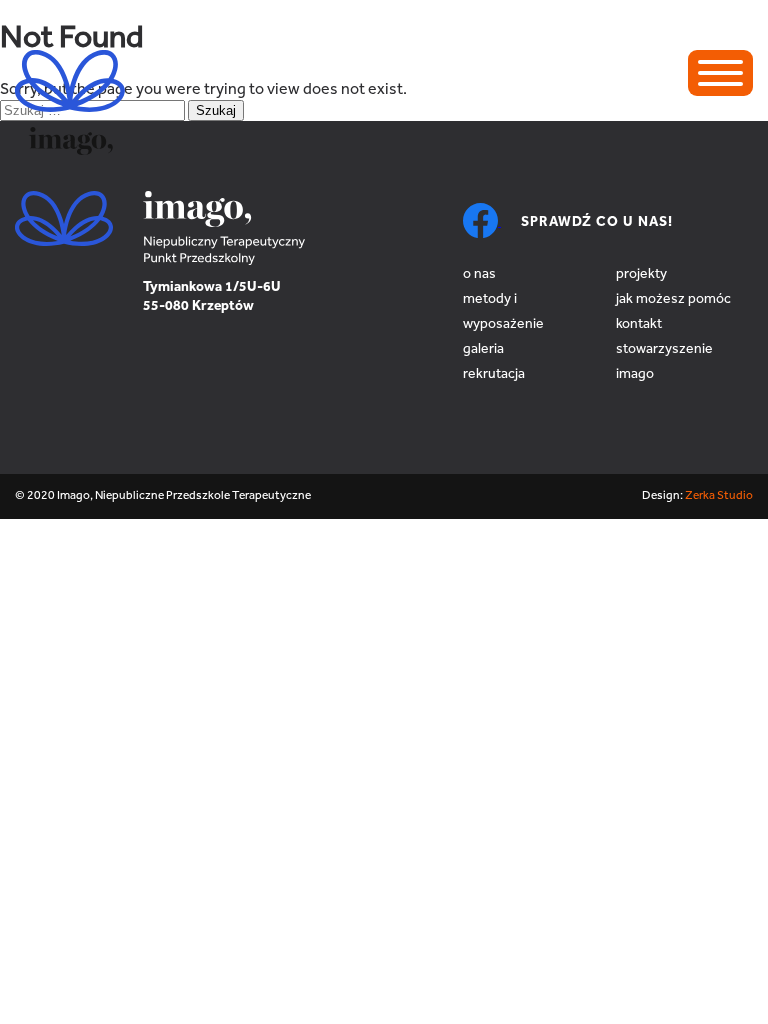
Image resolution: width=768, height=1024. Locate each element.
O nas (479, 275)
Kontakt (639, 325)
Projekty (641, 275)
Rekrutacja (494, 375)
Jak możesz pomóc (673, 300)
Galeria (483, 350)
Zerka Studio (719, 496)
